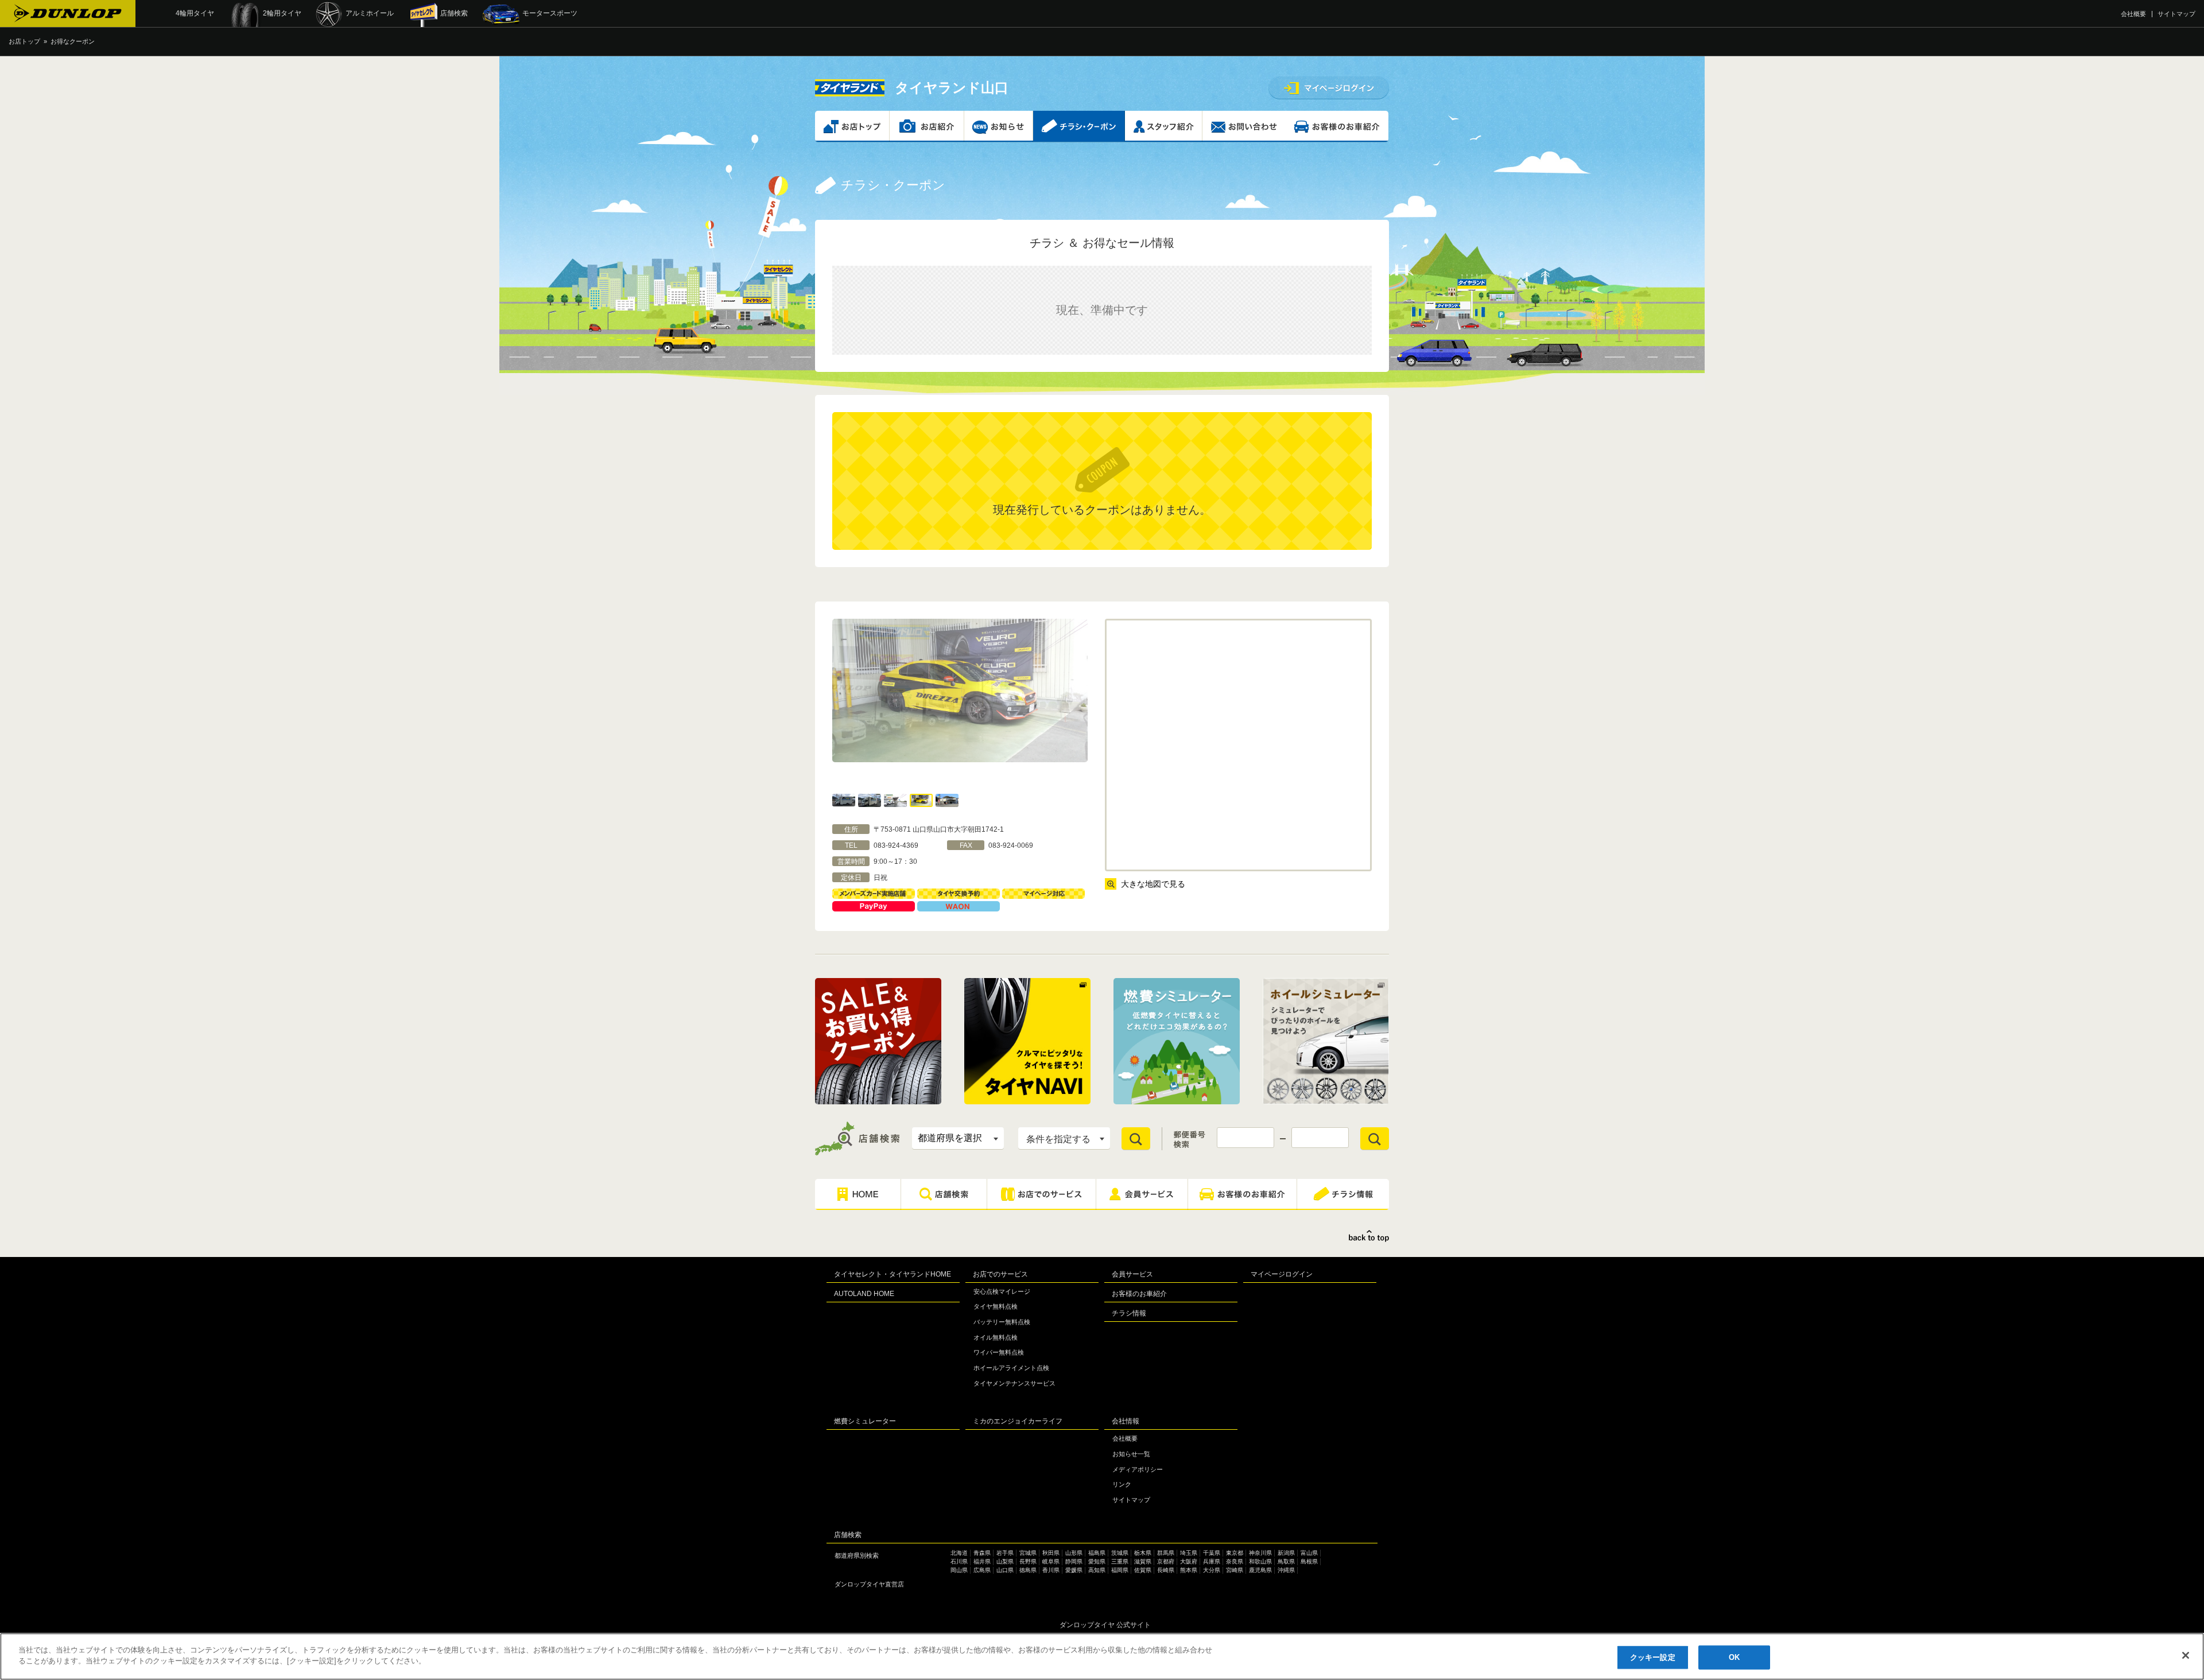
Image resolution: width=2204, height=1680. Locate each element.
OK (1734, 1657)
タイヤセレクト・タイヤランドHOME (893, 1274)
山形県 (1074, 1553)
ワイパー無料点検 (999, 1352)
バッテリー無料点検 (1002, 1322)
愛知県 (1097, 1561)
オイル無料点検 (996, 1337)
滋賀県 (1143, 1561)
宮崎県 (1235, 1570)
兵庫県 (1212, 1561)
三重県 (1120, 1561)
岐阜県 (1051, 1561)
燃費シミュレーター (865, 1421)
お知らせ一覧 (1131, 1454)
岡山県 (959, 1570)
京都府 (1166, 1561)
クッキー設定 (1653, 1657)
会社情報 (1126, 1421)
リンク (1122, 1484)
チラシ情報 (1129, 1313)
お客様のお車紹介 (1139, 1294)
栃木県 (1143, 1553)
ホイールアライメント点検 (1011, 1368)
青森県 (982, 1553)
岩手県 (1005, 1553)
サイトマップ (2176, 14)
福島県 (1097, 1553)
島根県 (1309, 1561)
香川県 (1051, 1570)
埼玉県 (1189, 1553)
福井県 (982, 1561)
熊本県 (1189, 1570)
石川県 (959, 1561)
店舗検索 (848, 1535)
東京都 (1235, 1553)
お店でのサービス (1000, 1274)
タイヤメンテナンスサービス (1014, 1383)
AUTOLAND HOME (864, 1294)
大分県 (1212, 1570)
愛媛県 (1074, 1570)
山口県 (1005, 1570)
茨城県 (1120, 1553)
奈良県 (1235, 1561)
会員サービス (1132, 1274)
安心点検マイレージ (1002, 1291)
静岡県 (1074, 1561)
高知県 (1097, 1570)
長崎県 (1166, 1570)
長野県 (1028, 1561)
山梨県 (1005, 1561)
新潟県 (1286, 1553)
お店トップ (24, 41)
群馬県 (1166, 1553)
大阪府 (1189, 1561)
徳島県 (1028, 1570)
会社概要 (2133, 14)
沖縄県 (1286, 1570)
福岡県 (1120, 1570)
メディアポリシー (1138, 1469)
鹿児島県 (1260, 1570)
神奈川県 (1260, 1553)
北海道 (959, 1553)
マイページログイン (1282, 1274)
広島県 (982, 1570)
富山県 (1309, 1553)
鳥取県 (1286, 1561)
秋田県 (1051, 1553)
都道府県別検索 (857, 1555)
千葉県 (1212, 1553)
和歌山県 (1260, 1561)
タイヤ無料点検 (996, 1306)
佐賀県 (1143, 1570)
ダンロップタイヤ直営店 (869, 1584)
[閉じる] (2186, 1655)
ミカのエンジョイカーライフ (1018, 1421)
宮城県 (1028, 1553)
